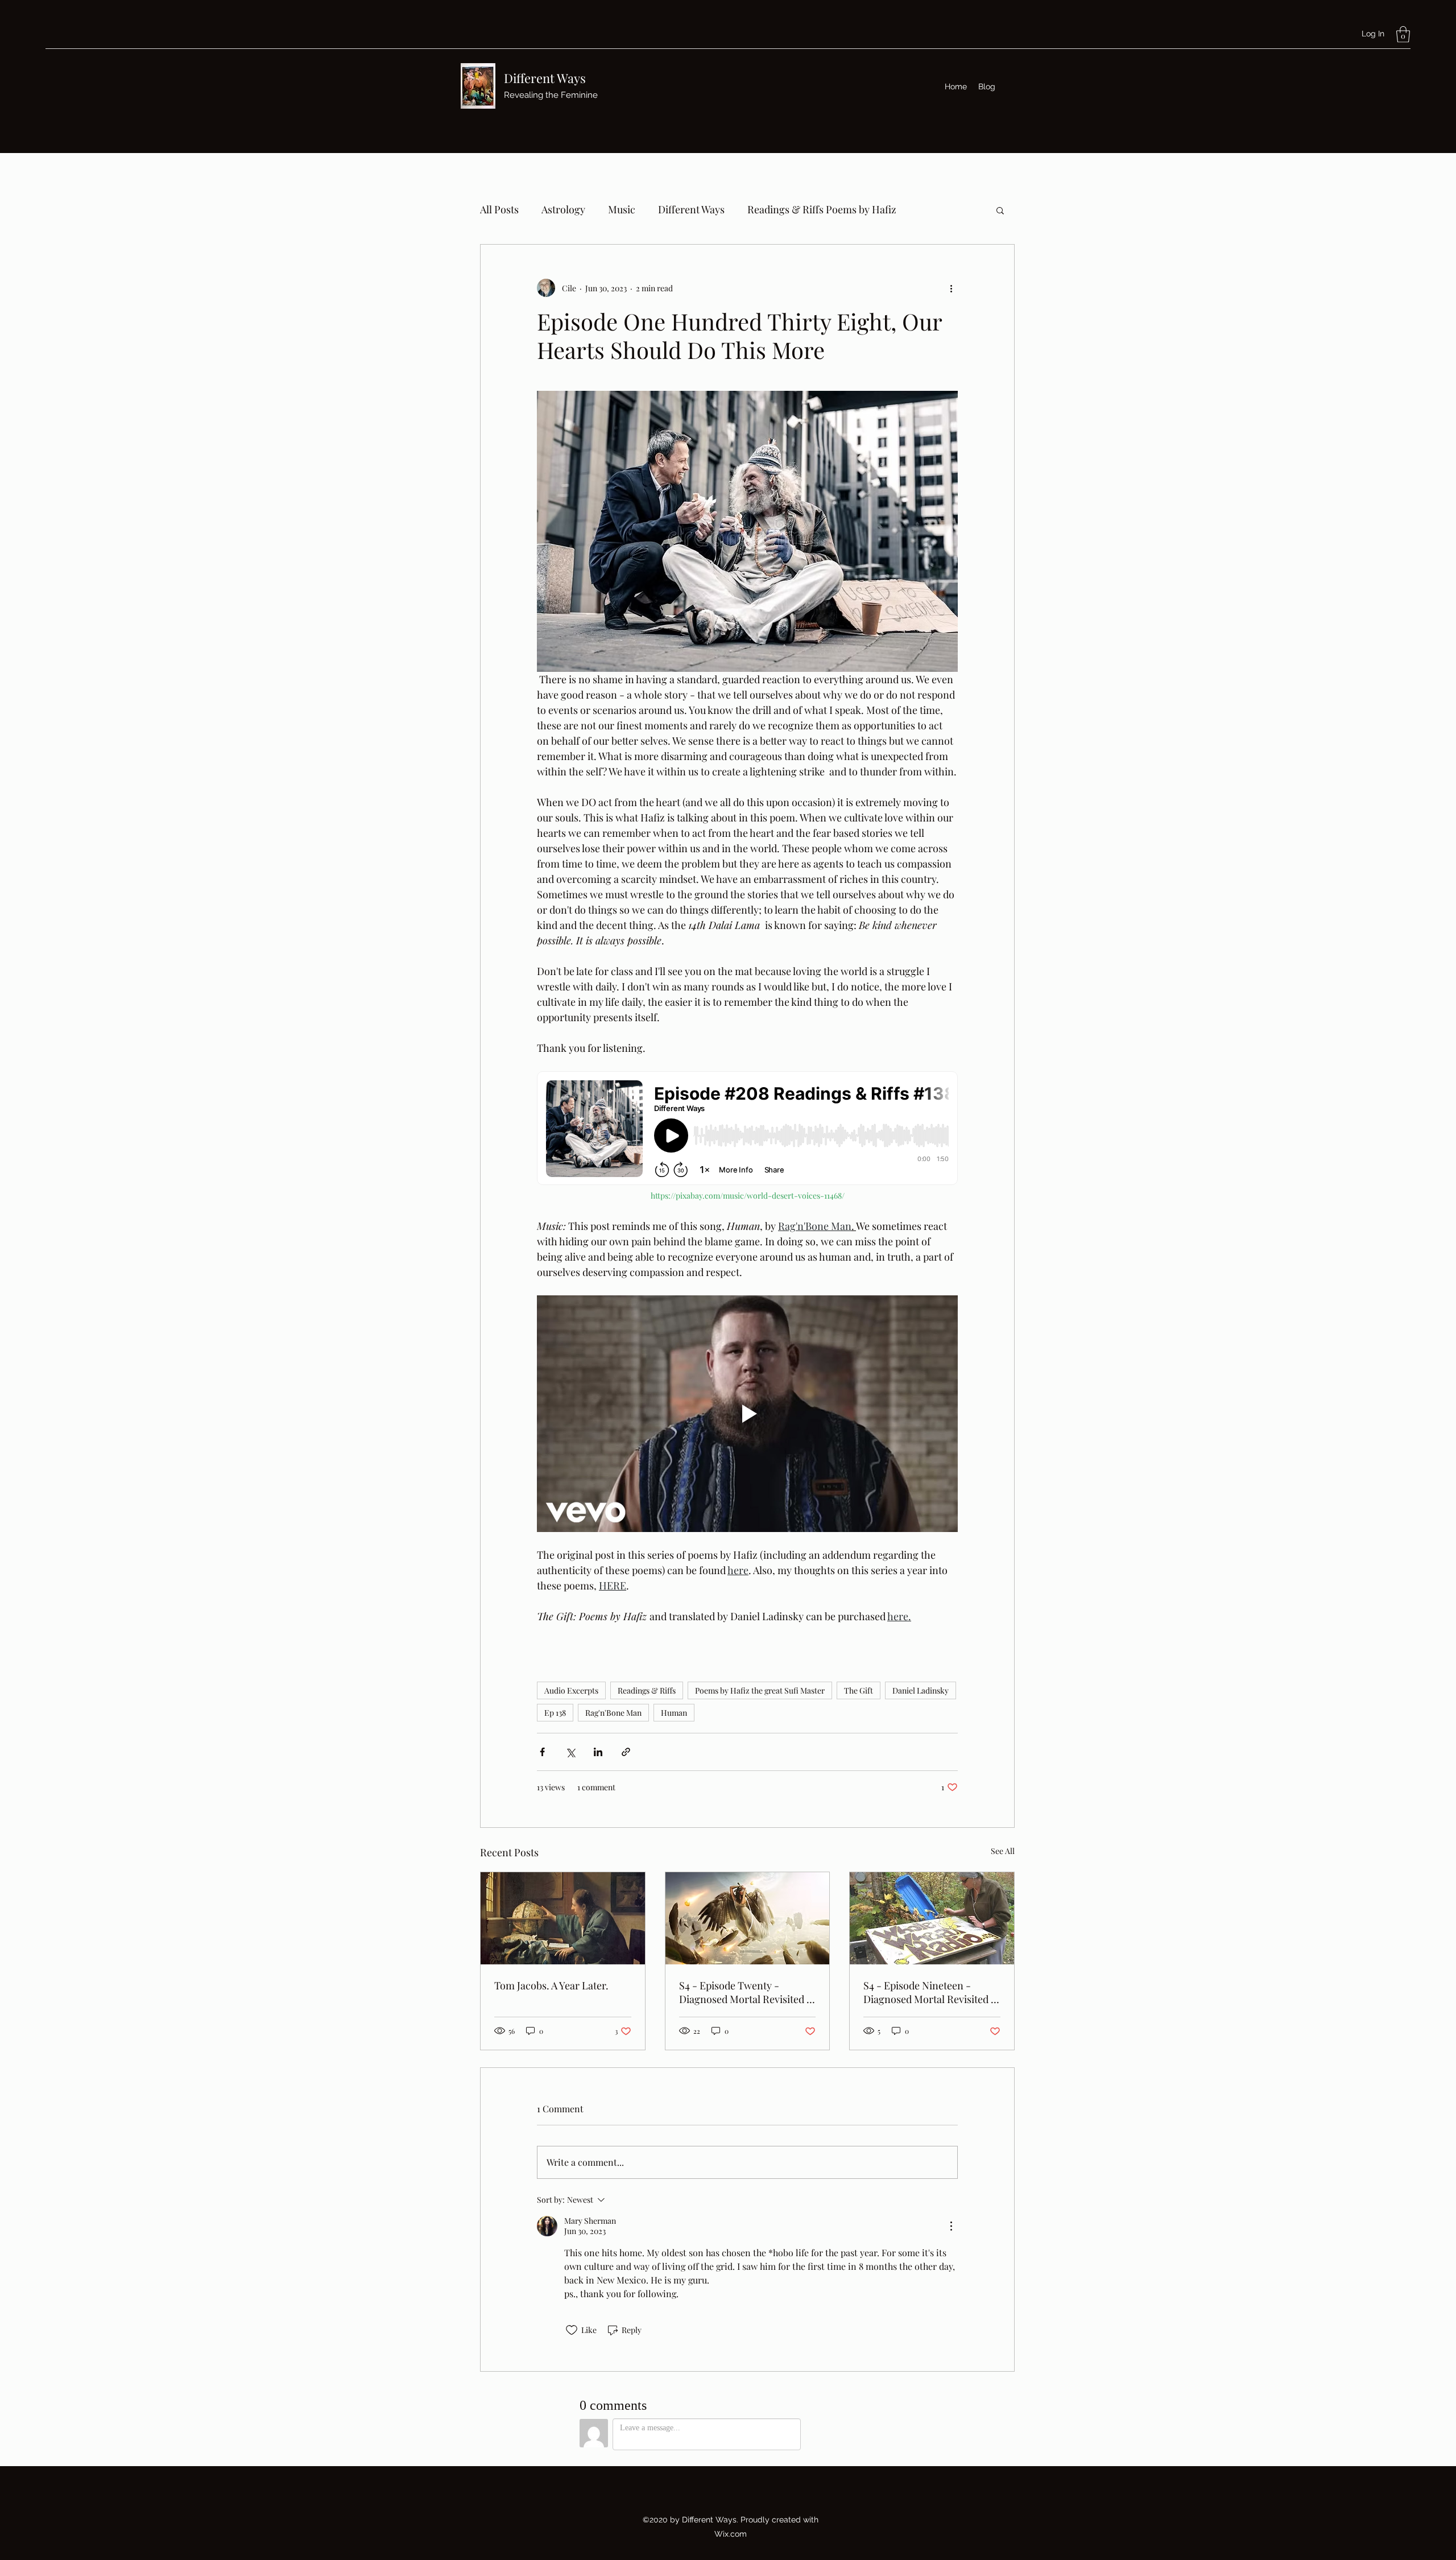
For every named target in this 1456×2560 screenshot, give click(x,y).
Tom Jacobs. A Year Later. (551, 1985)
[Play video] (747, 1414)
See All (1003, 1851)
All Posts (499, 209)
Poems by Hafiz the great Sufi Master (760, 1690)
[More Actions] (951, 2226)
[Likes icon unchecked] (572, 2330)
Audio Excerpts (571, 1690)
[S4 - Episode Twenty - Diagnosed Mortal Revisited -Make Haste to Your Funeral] (748, 1918)
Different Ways (545, 78)
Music (622, 209)
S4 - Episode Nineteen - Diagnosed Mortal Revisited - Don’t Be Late (930, 1992)
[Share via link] (626, 1752)
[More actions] (951, 288)
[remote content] (747, 1129)
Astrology (563, 209)
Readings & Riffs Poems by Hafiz (822, 209)
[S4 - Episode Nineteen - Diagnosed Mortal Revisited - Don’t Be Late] (932, 1918)
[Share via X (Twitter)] (570, 1752)
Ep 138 (555, 1713)
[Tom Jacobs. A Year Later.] (563, 1918)
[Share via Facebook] (542, 1752)
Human (674, 1713)
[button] (1403, 34)
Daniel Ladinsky (921, 1690)
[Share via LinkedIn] (598, 1752)
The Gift (859, 1690)
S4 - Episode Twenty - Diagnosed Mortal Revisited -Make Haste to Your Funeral (745, 1992)
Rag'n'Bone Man (613, 1713)
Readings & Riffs (647, 1690)
